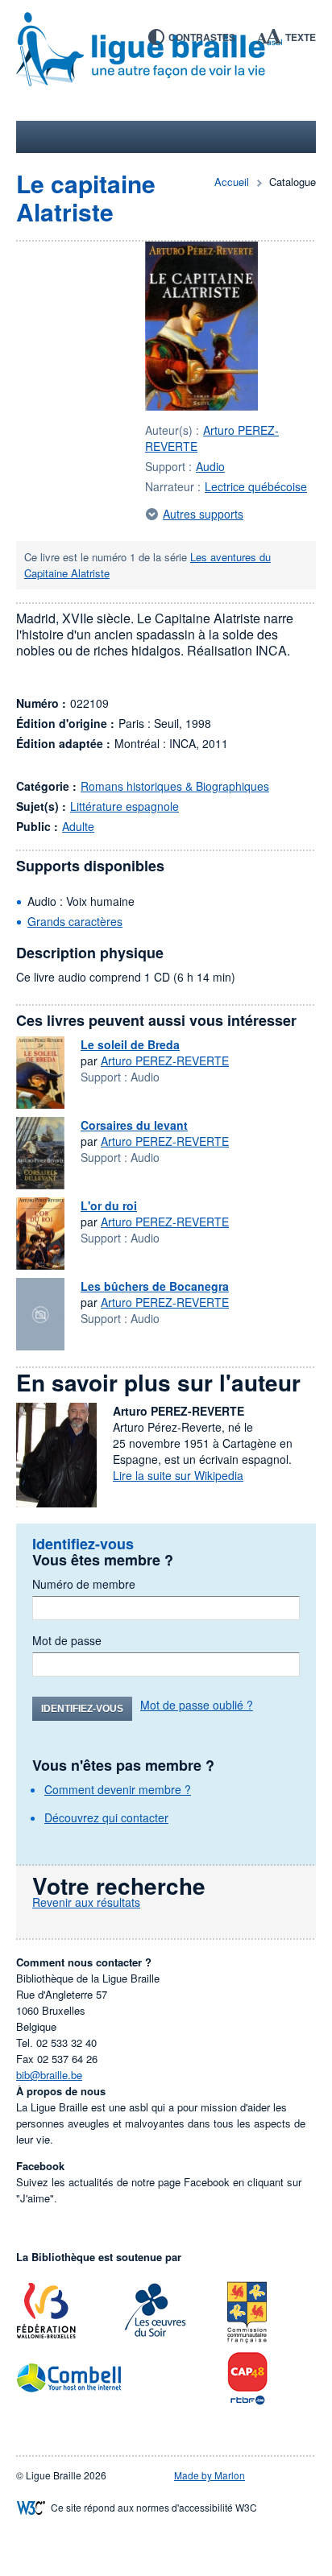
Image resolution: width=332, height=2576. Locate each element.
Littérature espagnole (124, 806)
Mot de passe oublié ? (197, 1705)
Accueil (232, 182)
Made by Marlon (210, 2475)
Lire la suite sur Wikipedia (178, 1475)
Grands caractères (75, 921)
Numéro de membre (84, 1584)
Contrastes (202, 37)
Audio (210, 466)
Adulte (78, 826)
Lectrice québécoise (256, 486)
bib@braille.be (49, 2075)
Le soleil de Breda (130, 1044)
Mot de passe (67, 1640)
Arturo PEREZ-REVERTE (165, 1061)
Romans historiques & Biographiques (175, 786)
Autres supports (203, 514)
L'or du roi (109, 1205)
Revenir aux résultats (86, 1902)
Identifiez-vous (82, 1709)
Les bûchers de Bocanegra (155, 1286)
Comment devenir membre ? (118, 1789)
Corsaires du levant (134, 1125)
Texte (301, 37)
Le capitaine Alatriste (86, 197)
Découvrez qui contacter (106, 1817)
